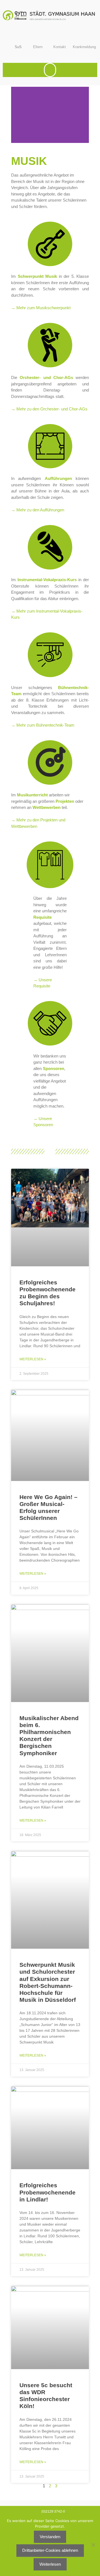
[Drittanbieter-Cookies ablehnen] (93, 2545)
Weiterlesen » (33, 1359)
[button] (50, 70)
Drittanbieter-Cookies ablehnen (50, 2550)
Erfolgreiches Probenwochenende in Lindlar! (47, 2192)
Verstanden (50, 2537)
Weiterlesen (50, 2564)
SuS (18, 47)
